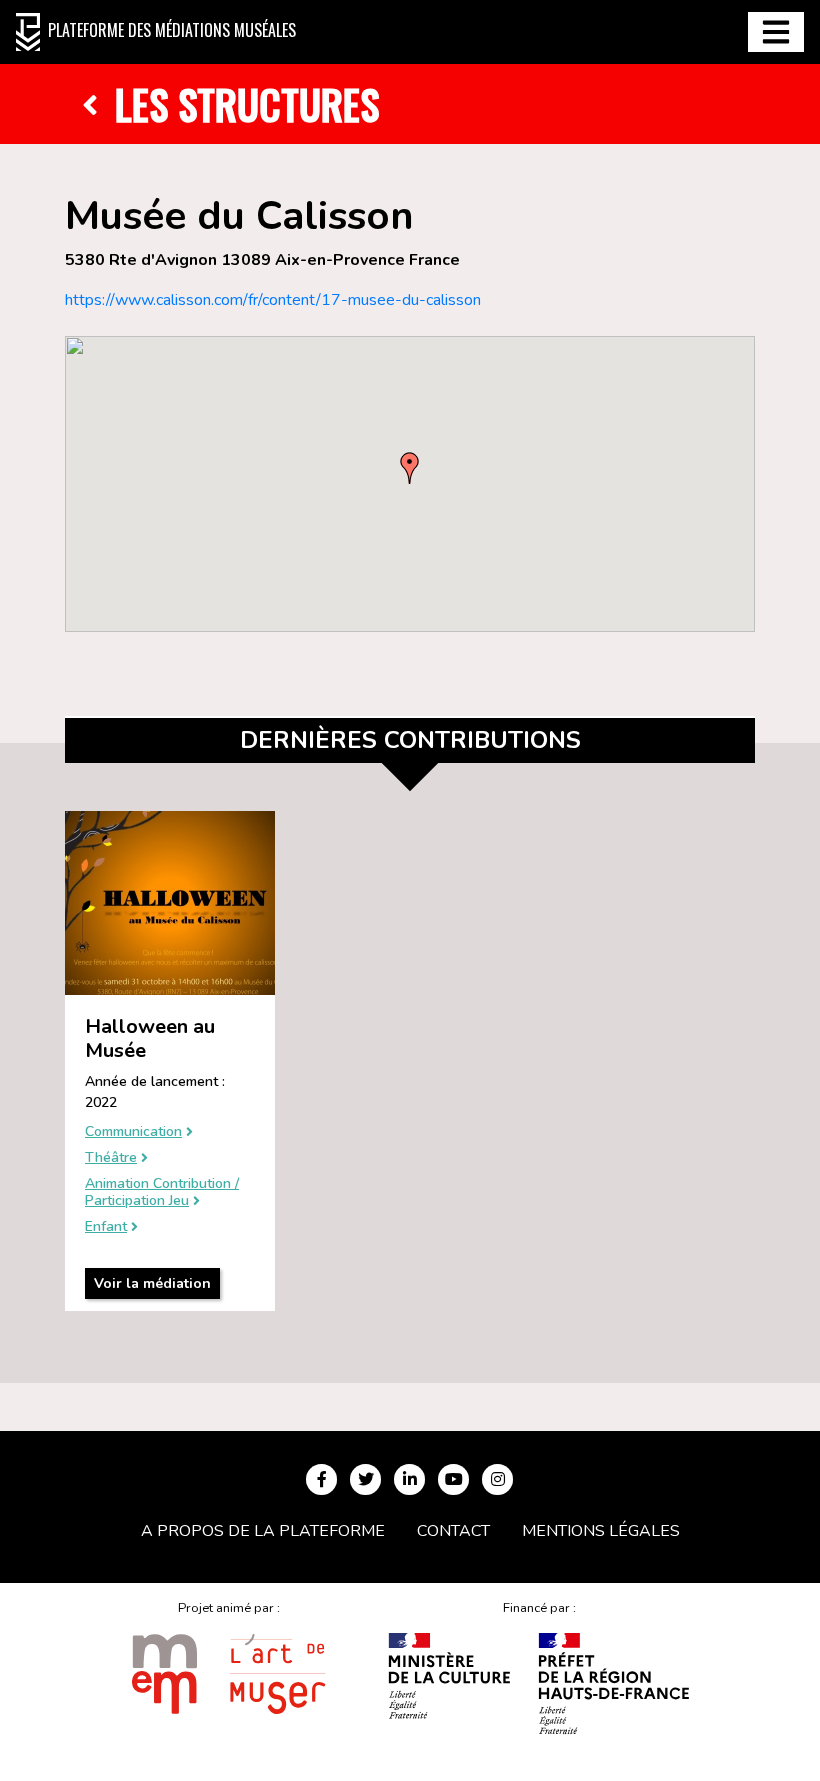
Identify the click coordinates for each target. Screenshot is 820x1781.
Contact (453, 1531)
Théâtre (111, 1158)
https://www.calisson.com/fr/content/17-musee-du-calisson (273, 300)
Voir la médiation (152, 1283)
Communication (133, 1132)
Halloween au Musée (150, 1038)
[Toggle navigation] (776, 32)
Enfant (106, 1227)
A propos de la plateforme (263, 1531)
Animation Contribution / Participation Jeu (162, 1193)
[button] (410, 468)
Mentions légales (601, 1531)
